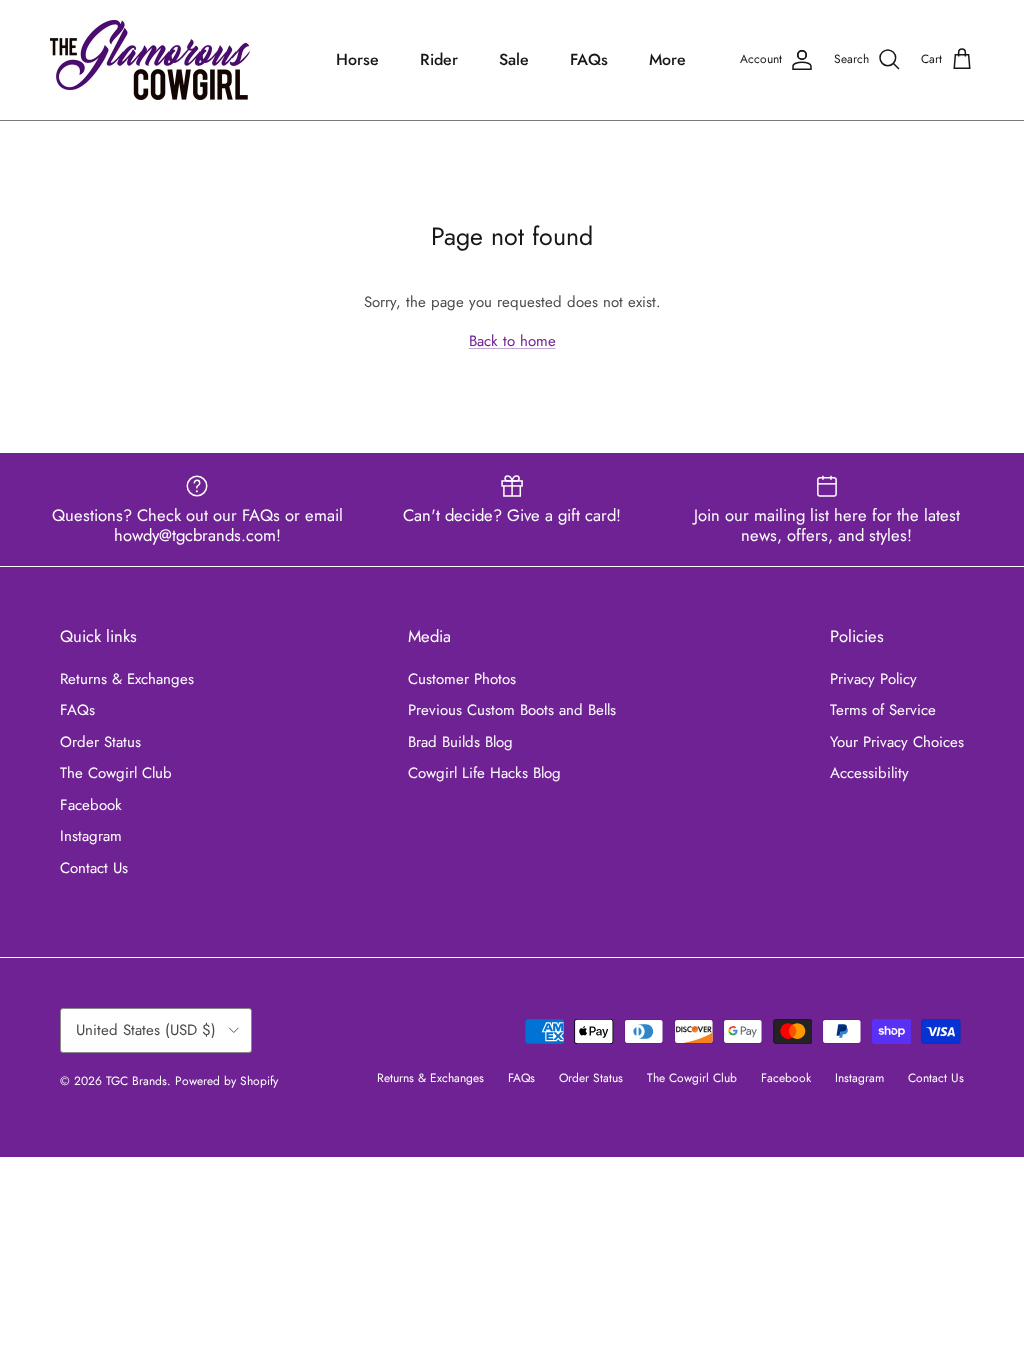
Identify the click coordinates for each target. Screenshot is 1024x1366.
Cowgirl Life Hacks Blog (484, 773)
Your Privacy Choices (897, 742)
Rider (439, 59)
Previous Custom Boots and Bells (512, 710)
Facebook (91, 805)
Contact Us (94, 868)
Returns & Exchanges (127, 679)
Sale (514, 59)
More (667, 59)
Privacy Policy (873, 679)
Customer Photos (462, 679)
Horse (357, 59)
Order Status (100, 742)
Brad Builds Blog (460, 742)
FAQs (589, 59)
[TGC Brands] (150, 60)
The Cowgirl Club (116, 773)
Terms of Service (883, 710)
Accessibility (869, 773)
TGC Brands (136, 1081)
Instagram (91, 836)
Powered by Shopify (226, 1081)
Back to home (512, 341)
